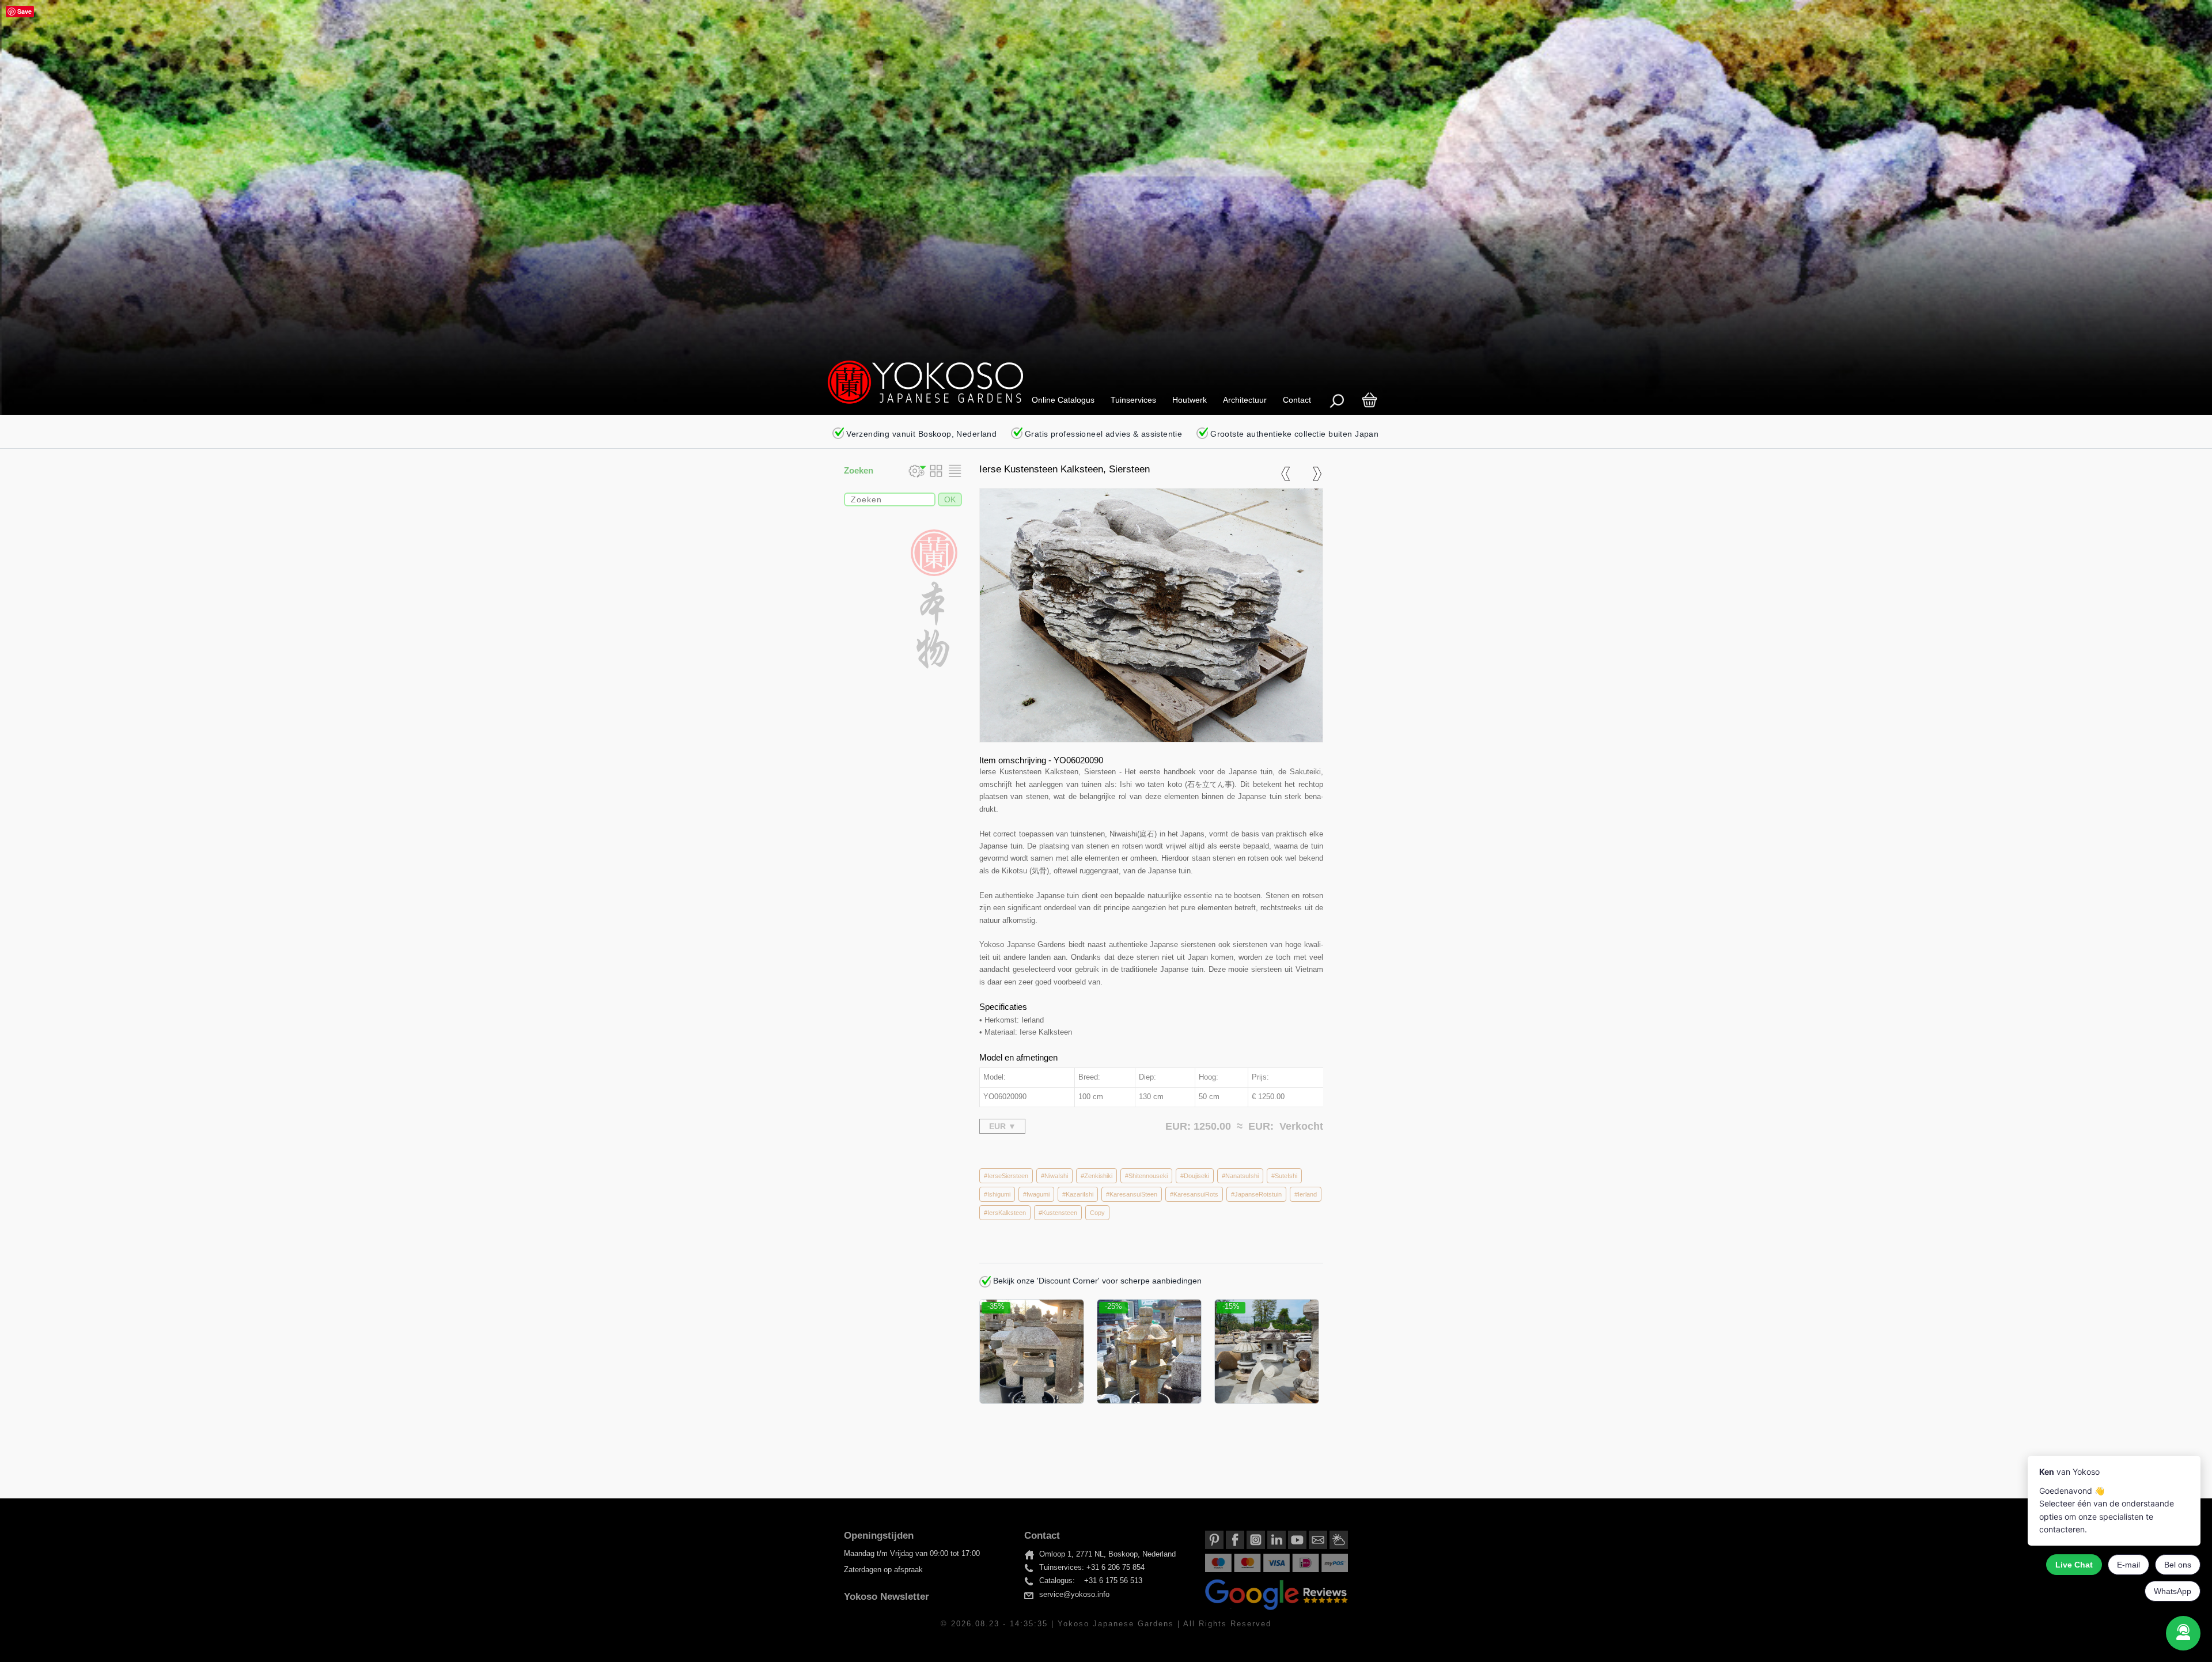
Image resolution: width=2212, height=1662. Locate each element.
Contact (1297, 400)
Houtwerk (1190, 400)
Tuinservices (1133, 400)
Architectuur (1245, 400)
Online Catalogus (1063, 400)
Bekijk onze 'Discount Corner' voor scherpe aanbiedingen (1096, 1281)
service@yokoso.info (1074, 1595)
